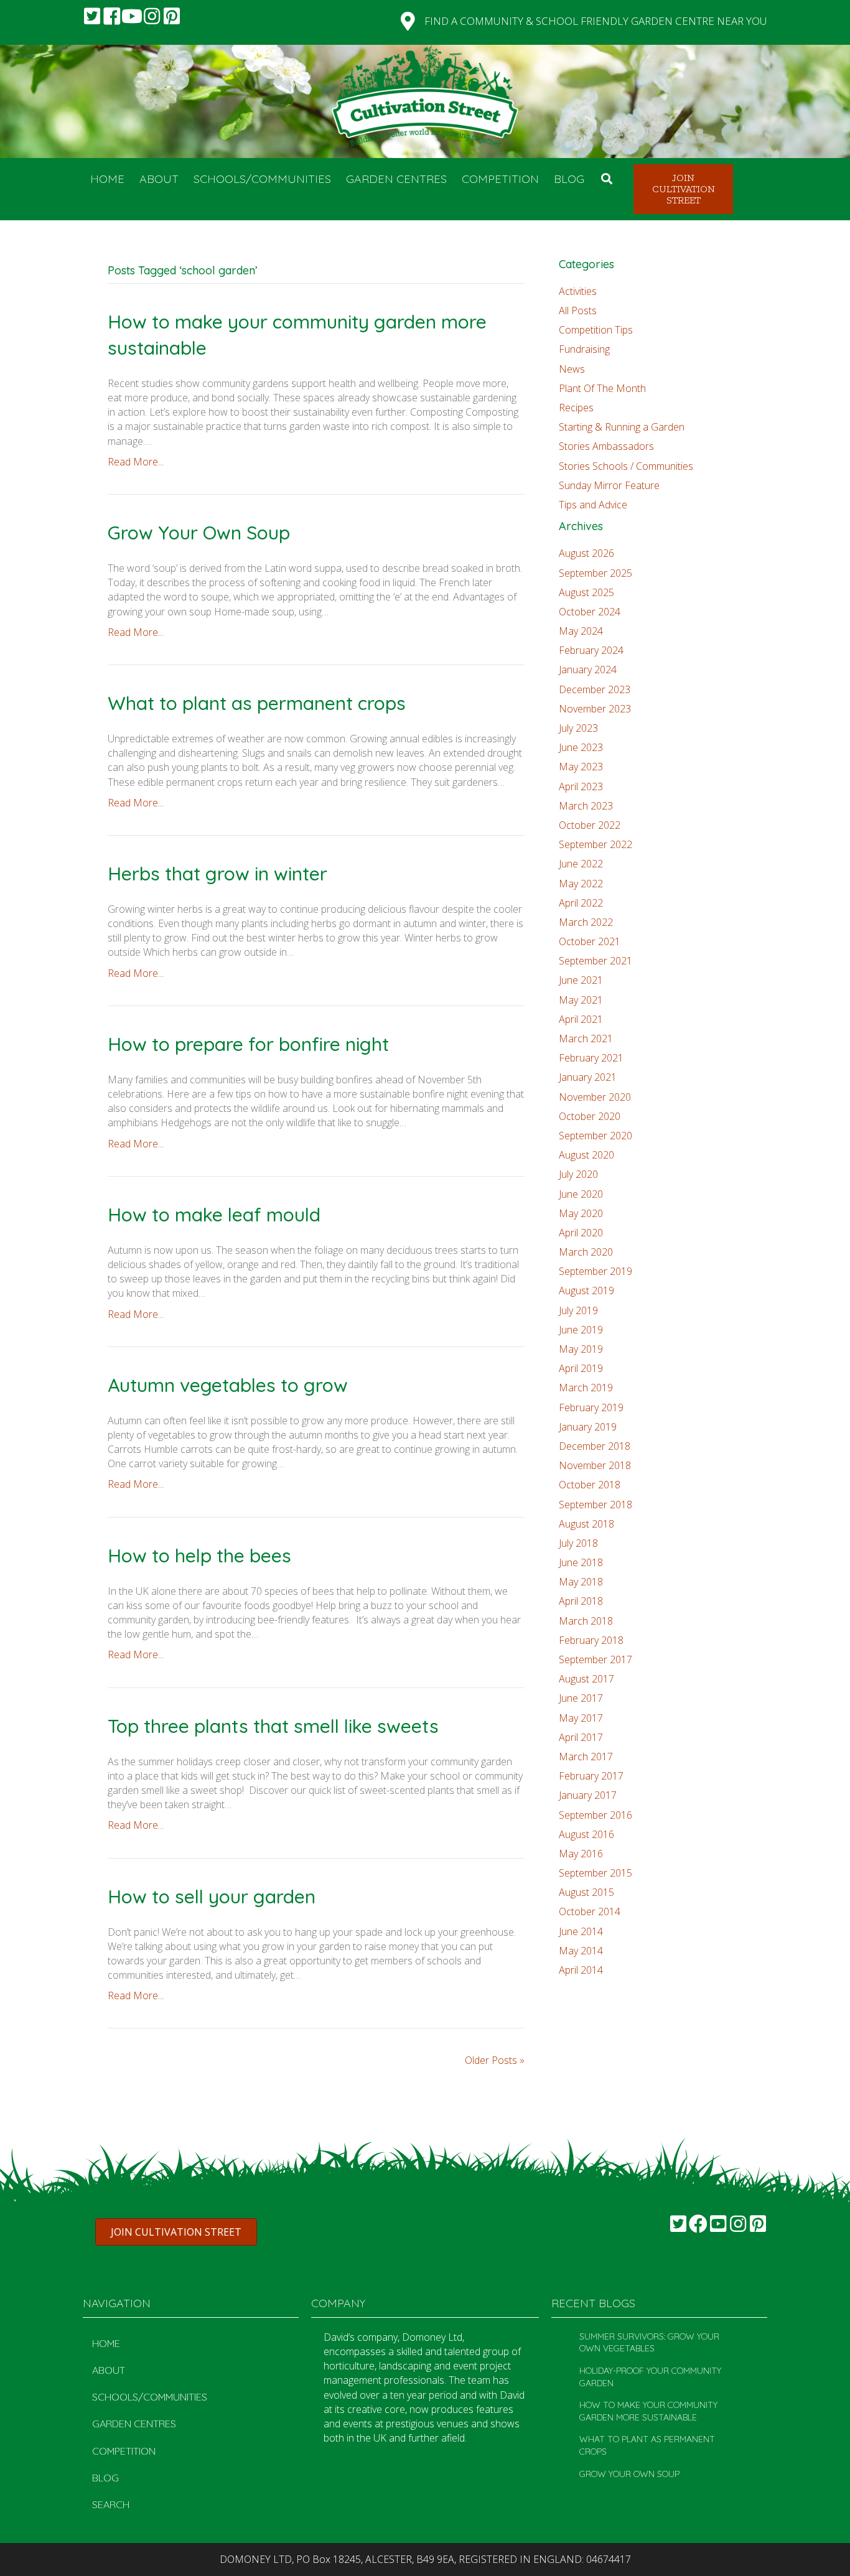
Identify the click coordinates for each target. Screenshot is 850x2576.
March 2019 (586, 1388)
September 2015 (595, 1873)
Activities (578, 291)
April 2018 (581, 1601)
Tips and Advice (593, 505)
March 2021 (586, 1038)
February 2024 (591, 650)
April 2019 (581, 1368)
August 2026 (586, 553)
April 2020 (581, 1233)
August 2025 (586, 592)
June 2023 (581, 747)
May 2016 (581, 1854)
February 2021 (591, 1058)
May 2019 (581, 1349)
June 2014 (581, 1931)
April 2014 (581, 1970)
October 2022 (590, 825)
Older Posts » (495, 2060)
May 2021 (581, 1000)
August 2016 (586, 1834)
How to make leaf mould (214, 1215)
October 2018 (590, 1485)
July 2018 (578, 1543)
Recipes (576, 408)
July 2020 (578, 1174)
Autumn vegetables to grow (228, 1385)
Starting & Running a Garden (622, 427)
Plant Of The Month (602, 388)
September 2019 (595, 1271)
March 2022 (586, 922)
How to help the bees (199, 1556)
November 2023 (595, 709)
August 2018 (586, 1524)
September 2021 (595, 961)
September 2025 (595, 573)
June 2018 (581, 1562)
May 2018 (581, 1582)
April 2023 (581, 786)
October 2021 (590, 941)
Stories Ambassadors (606, 446)
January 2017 (588, 1795)
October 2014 (590, 1911)
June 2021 (581, 980)
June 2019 (581, 1330)
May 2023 (581, 767)
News (572, 369)
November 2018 (595, 1465)
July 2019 (578, 1310)
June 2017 (581, 1698)
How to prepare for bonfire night (248, 1044)
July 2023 (578, 728)
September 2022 (595, 844)
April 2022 (581, 903)
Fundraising (584, 349)
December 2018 (595, 1446)
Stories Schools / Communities (626, 466)
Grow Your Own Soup (199, 533)
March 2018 (586, 1621)
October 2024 (590, 612)
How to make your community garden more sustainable (648, 2411)
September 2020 (595, 1136)
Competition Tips (596, 330)
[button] (92, 16)
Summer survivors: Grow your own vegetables (649, 2343)
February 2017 (591, 1776)
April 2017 (581, 1737)
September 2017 (595, 1659)
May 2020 (581, 1213)
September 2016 (595, 1815)
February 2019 (591, 1407)
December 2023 (595, 689)
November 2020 (595, 1097)
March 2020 (586, 1252)
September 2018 (595, 1505)
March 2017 (586, 1757)
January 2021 (588, 1077)
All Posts (578, 310)
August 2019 (586, 1290)
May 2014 (581, 1951)
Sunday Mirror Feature (609, 485)
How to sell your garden (212, 1897)
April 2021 (581, 1019)
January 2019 (588, 1427)
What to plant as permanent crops (257, 703)
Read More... (136, 462)
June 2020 (581, 1194)
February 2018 (591, 1640)
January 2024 (588, 670)
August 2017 (586, 1679)
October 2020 (590, 1116)
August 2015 (586, 1892)
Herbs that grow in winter (217, 874)
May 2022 (581, 884)
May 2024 (581, 631)
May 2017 (581, 1718)
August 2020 (586, 1155)
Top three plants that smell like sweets (273, 1726)
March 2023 (586, 806)
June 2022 (581, 864)
